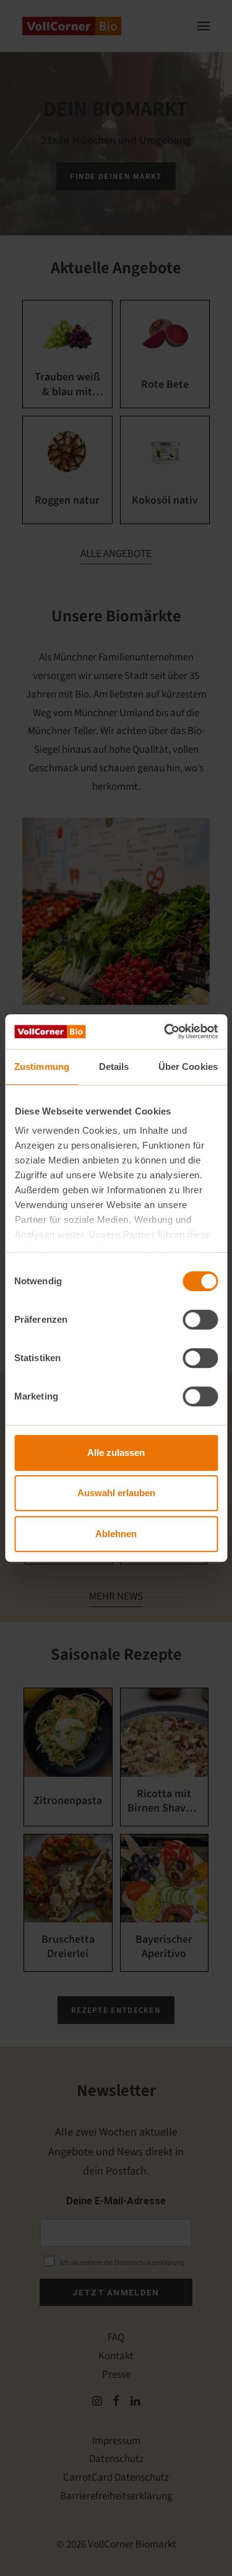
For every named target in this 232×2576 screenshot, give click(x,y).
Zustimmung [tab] (42, 1067)
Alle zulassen (116, 1452)
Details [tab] (114, 1067)
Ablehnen (116, 1534)
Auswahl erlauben (116, 1493)
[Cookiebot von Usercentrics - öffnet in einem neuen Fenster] (165, 1032)
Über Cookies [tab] (188, 1067)
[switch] (200, 1320)
